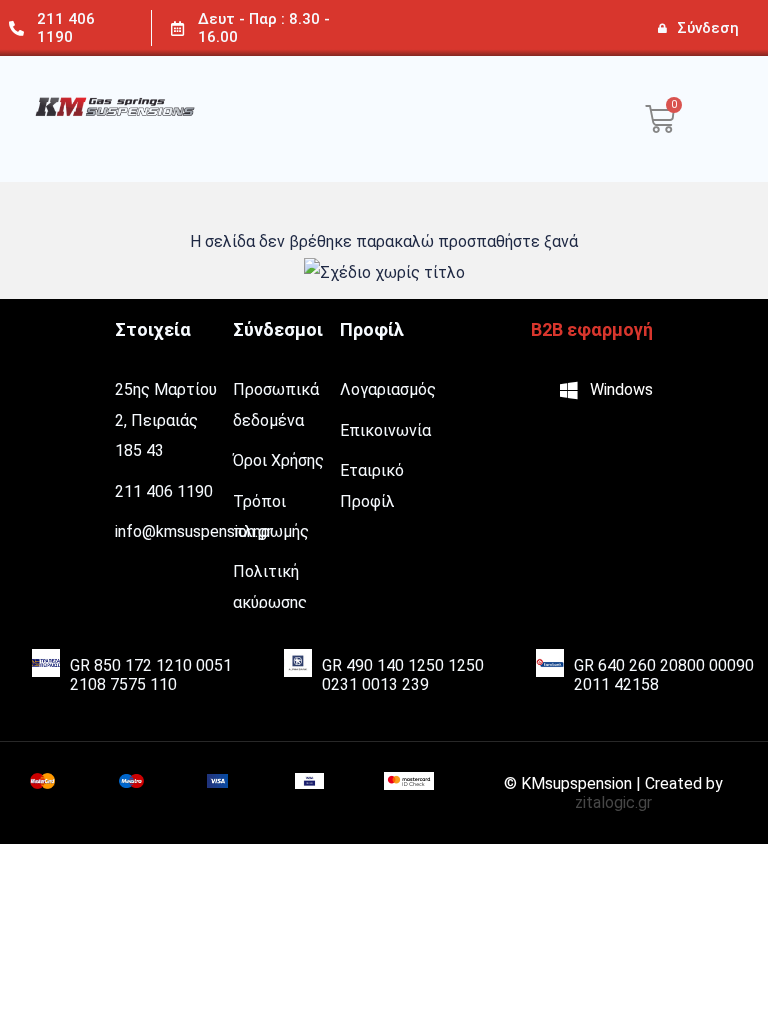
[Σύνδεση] (662, 28)
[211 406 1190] (16, 28)
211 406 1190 (66, 28)
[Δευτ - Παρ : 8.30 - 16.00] (177, 28)
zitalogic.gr (613, 802)
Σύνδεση (708, 28)
